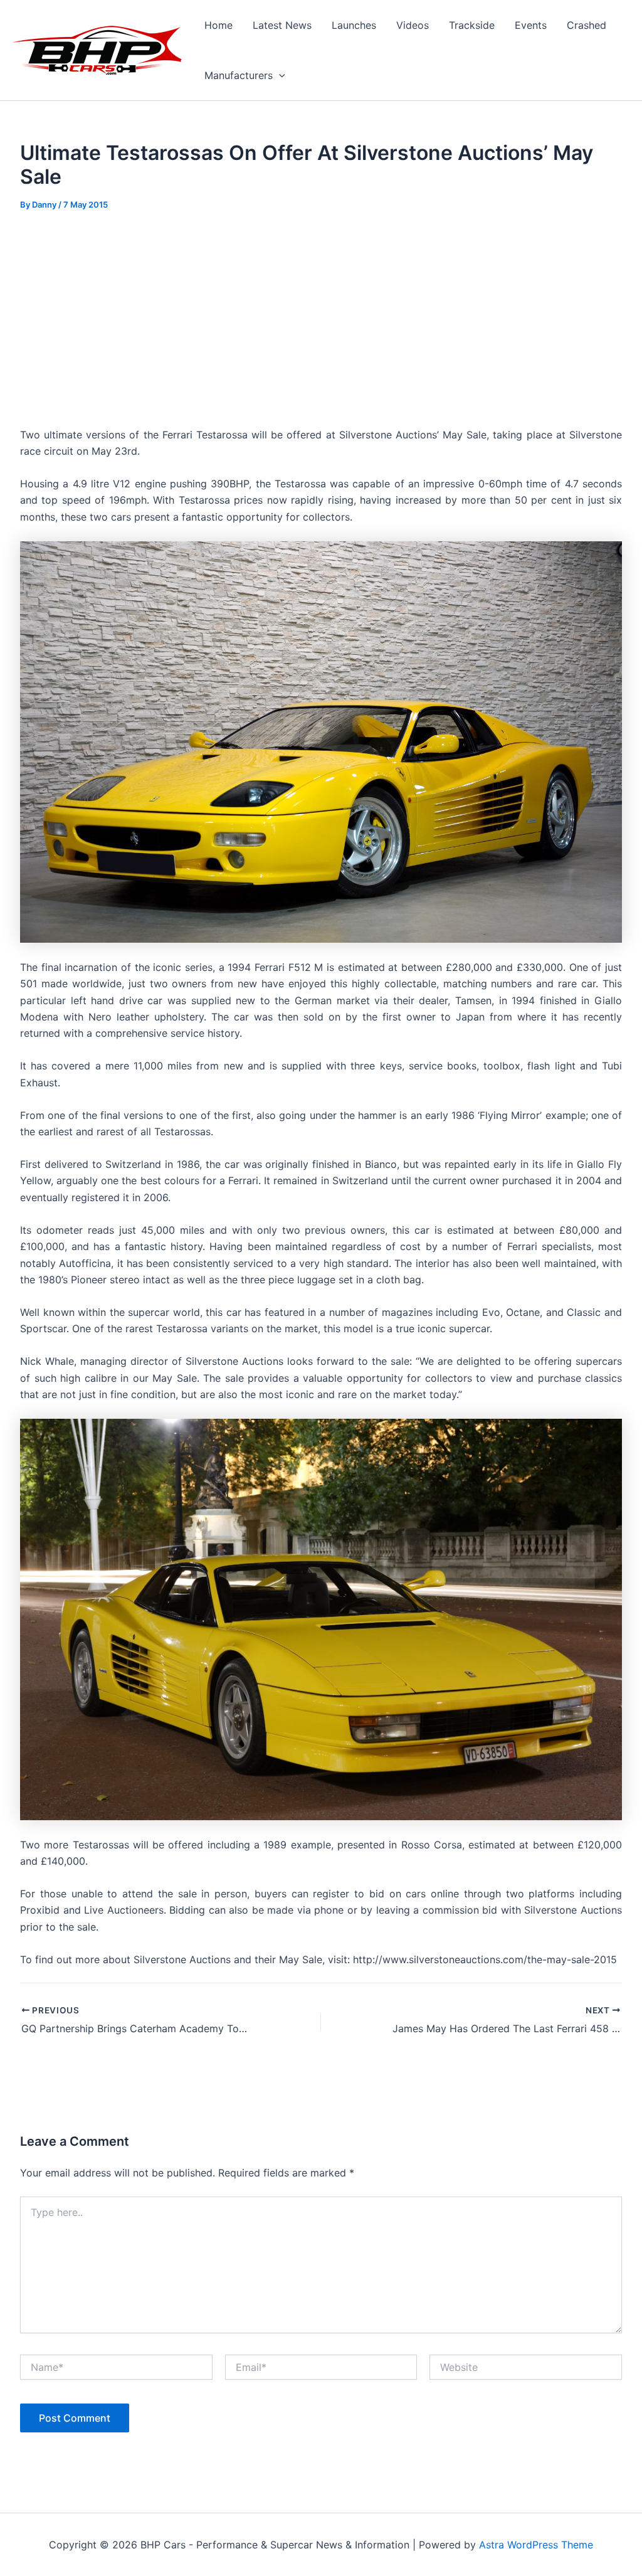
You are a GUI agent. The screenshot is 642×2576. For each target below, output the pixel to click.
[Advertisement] (321, 319)
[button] (279, 75)
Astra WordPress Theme (536, 2545)
